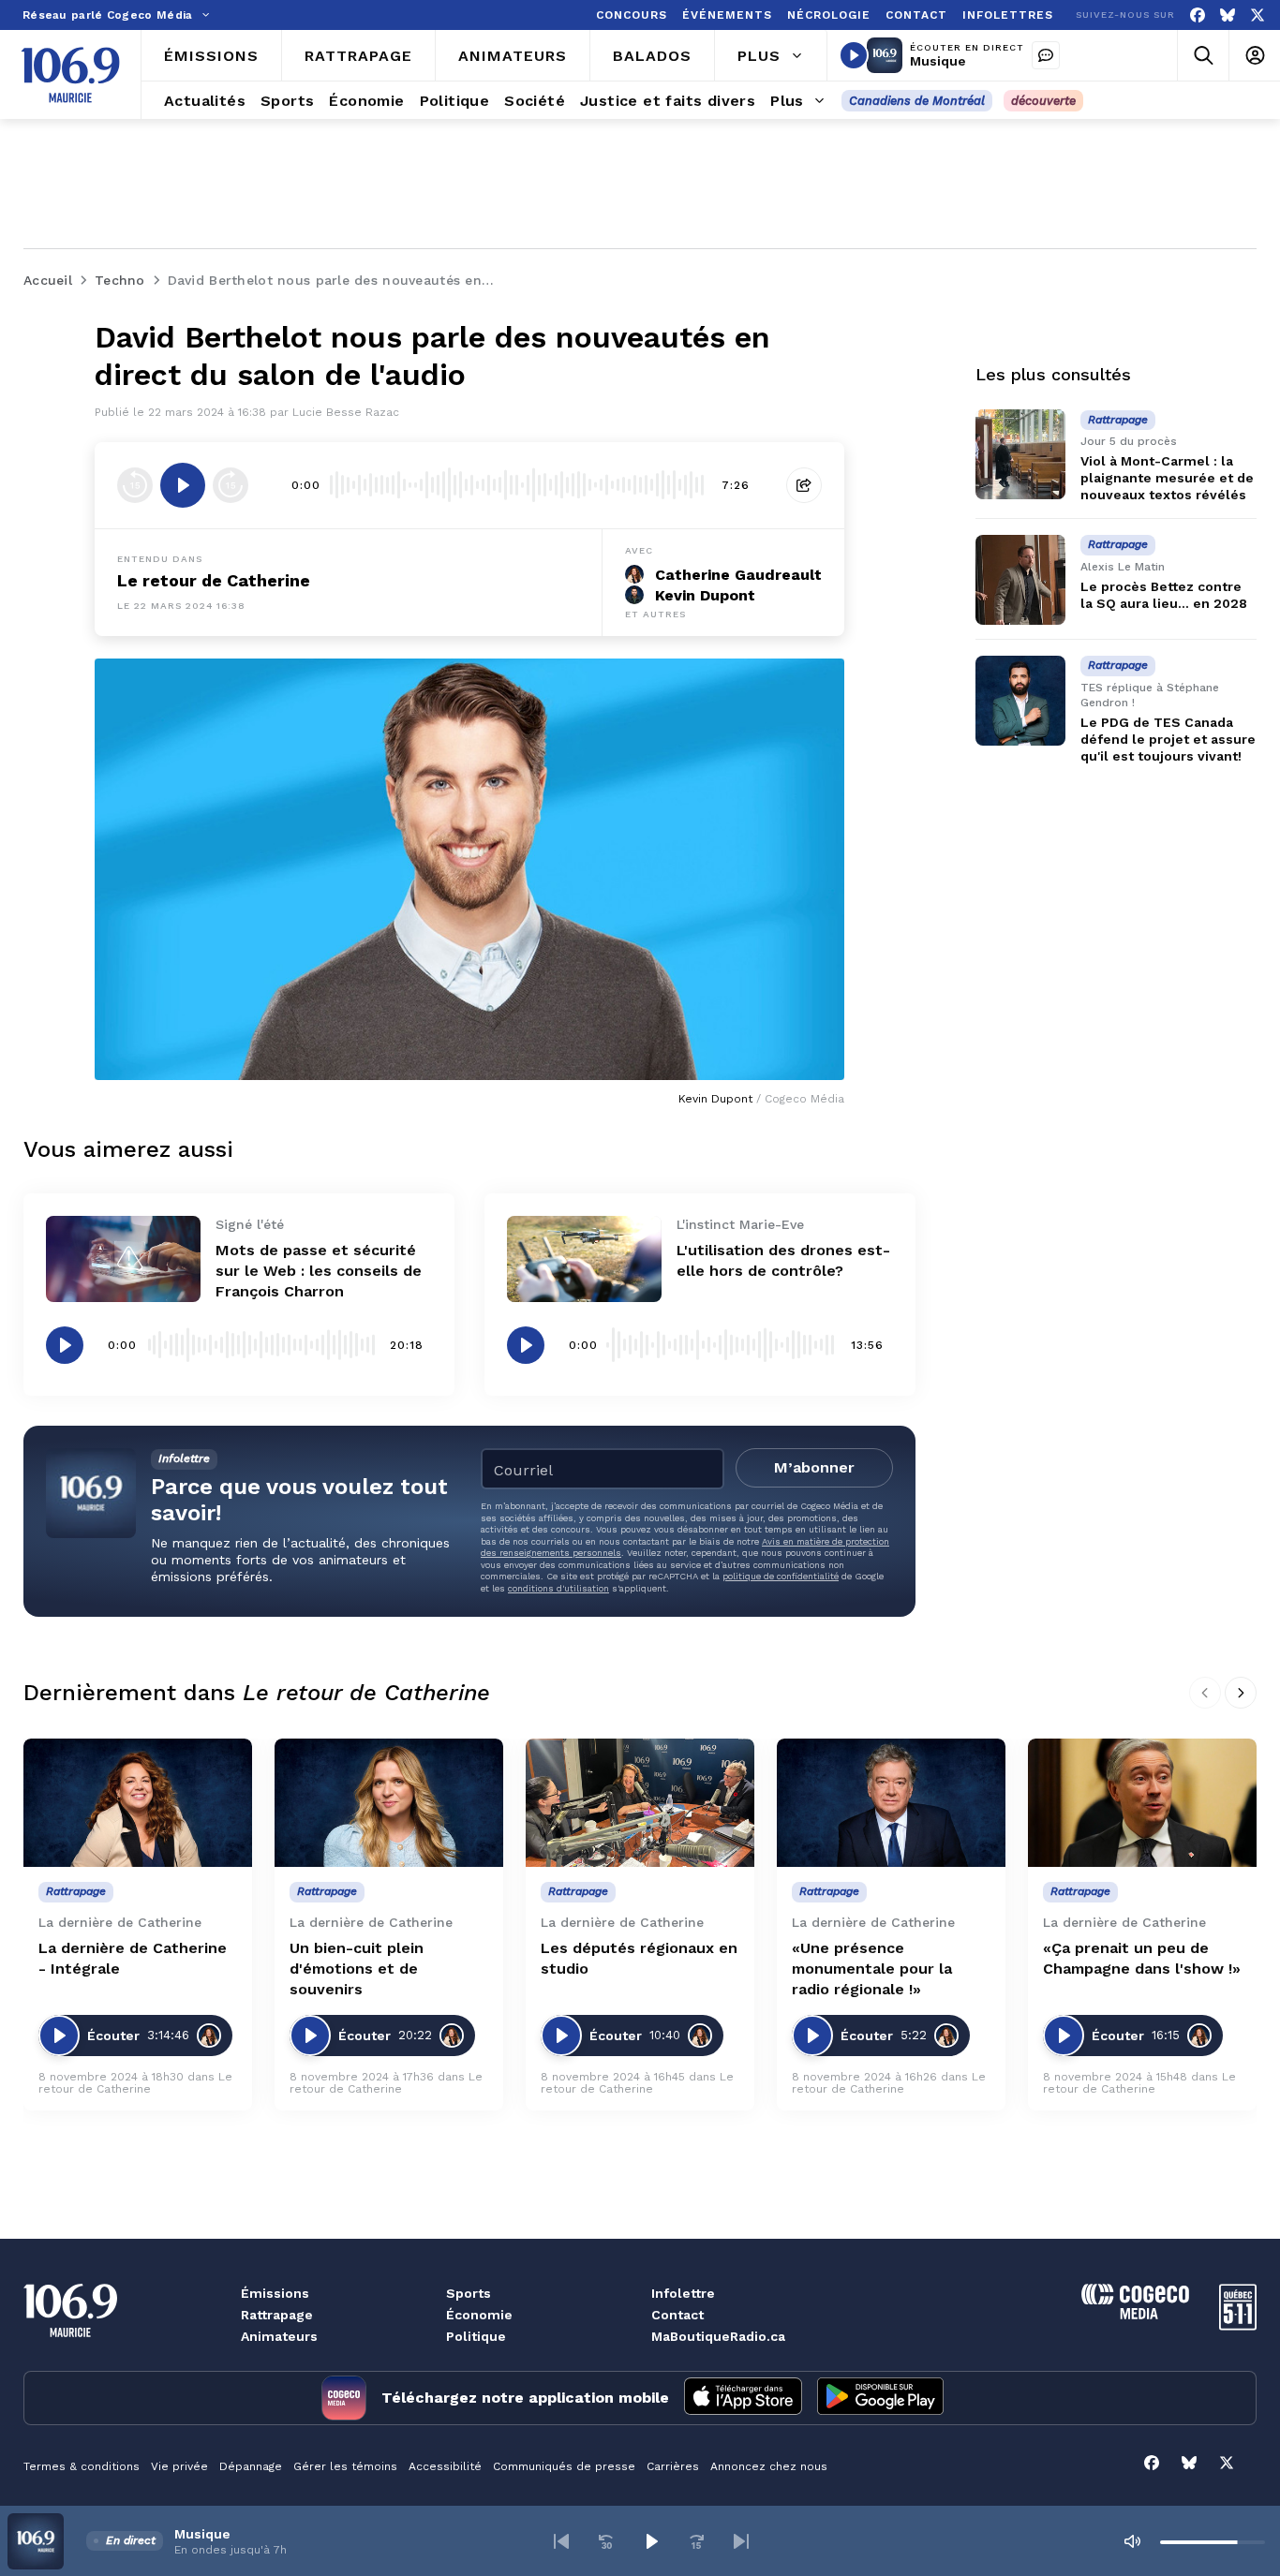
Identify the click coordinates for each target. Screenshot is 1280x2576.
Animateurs (279, 2336)
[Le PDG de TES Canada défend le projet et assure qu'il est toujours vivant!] (1020, 701)
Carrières (673, 2466)
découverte (1043, 101)
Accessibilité (445, 2466)
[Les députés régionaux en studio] (640, 1803)
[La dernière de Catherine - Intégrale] (138, 1803)
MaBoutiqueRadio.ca (718, 2336)
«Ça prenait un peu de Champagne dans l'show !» (1142, 1958)
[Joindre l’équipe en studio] (1046, 55)
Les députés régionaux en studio (639, 1958)
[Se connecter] (1254, 56)
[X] (1258, 15)
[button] (561, 2541)
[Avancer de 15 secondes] (231, 485)
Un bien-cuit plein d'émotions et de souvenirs (357, 1969)
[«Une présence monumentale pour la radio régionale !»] (891, 1803)
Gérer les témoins (345, 2466)
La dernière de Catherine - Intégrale (133, 1958)
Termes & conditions (82, 2466)
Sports (469, 2293)
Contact (677, 2315)
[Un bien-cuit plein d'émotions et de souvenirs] (389, 1803)
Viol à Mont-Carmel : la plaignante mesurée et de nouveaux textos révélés (1167, 478)
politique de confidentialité (781, 1576)
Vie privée (179, 2466)
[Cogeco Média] (1135, 2314)
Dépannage (251, 2466)
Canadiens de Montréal (917, 101)
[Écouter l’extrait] (183, 485)
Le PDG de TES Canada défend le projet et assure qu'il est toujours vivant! (1168, 739)
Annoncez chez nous (769, 2466)
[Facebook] (1198, 15)
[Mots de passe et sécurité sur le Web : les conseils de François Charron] (123, 1259)
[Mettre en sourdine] (1132, 2541)
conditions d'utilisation (558, 1588)
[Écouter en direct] (854, 55)
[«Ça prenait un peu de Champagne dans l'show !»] (1142, 1803)
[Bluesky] (1228, 15)
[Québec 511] (1238, 2325)
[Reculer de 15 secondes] (135, 485)
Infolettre (683, 2293)
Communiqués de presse (564, 2466)
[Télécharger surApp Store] (743, 2398)
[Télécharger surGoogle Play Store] (880, 2398)
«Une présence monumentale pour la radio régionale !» (872, 1969)
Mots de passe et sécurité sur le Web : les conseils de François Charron (319, 1271)
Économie (479, 2315)
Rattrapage (277, 2315)
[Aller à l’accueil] (70, 75)
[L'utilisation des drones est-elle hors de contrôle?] (584, 1259)
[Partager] (804, 485)
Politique (476, 2336)
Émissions (275, 2293)
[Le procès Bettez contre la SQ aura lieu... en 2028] (1020, 580)
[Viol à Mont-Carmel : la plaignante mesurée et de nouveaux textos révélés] (1020, 454)
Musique (938, 61)
